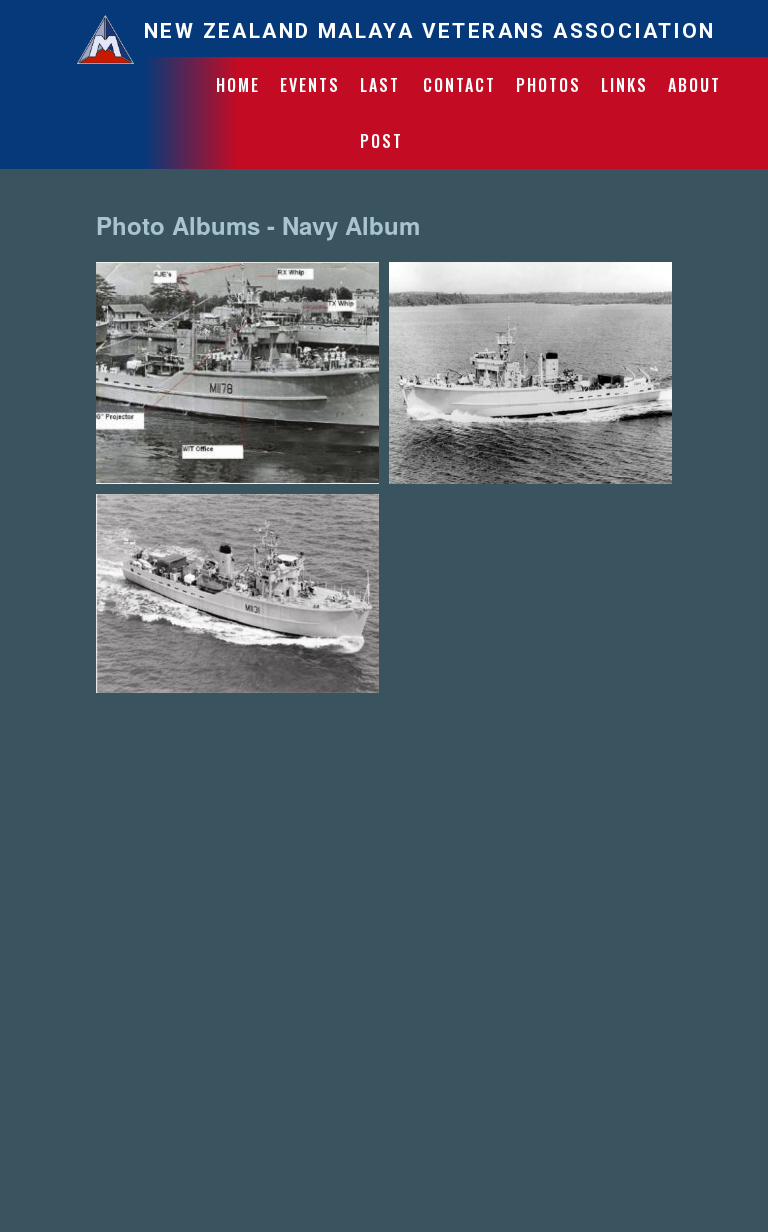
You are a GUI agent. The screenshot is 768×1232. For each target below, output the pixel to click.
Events (310, 85)
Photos (548, 85)
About (694, 85)
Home (238, 85)
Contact (459, 85)
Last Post (381, 113)
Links (624, 85)
